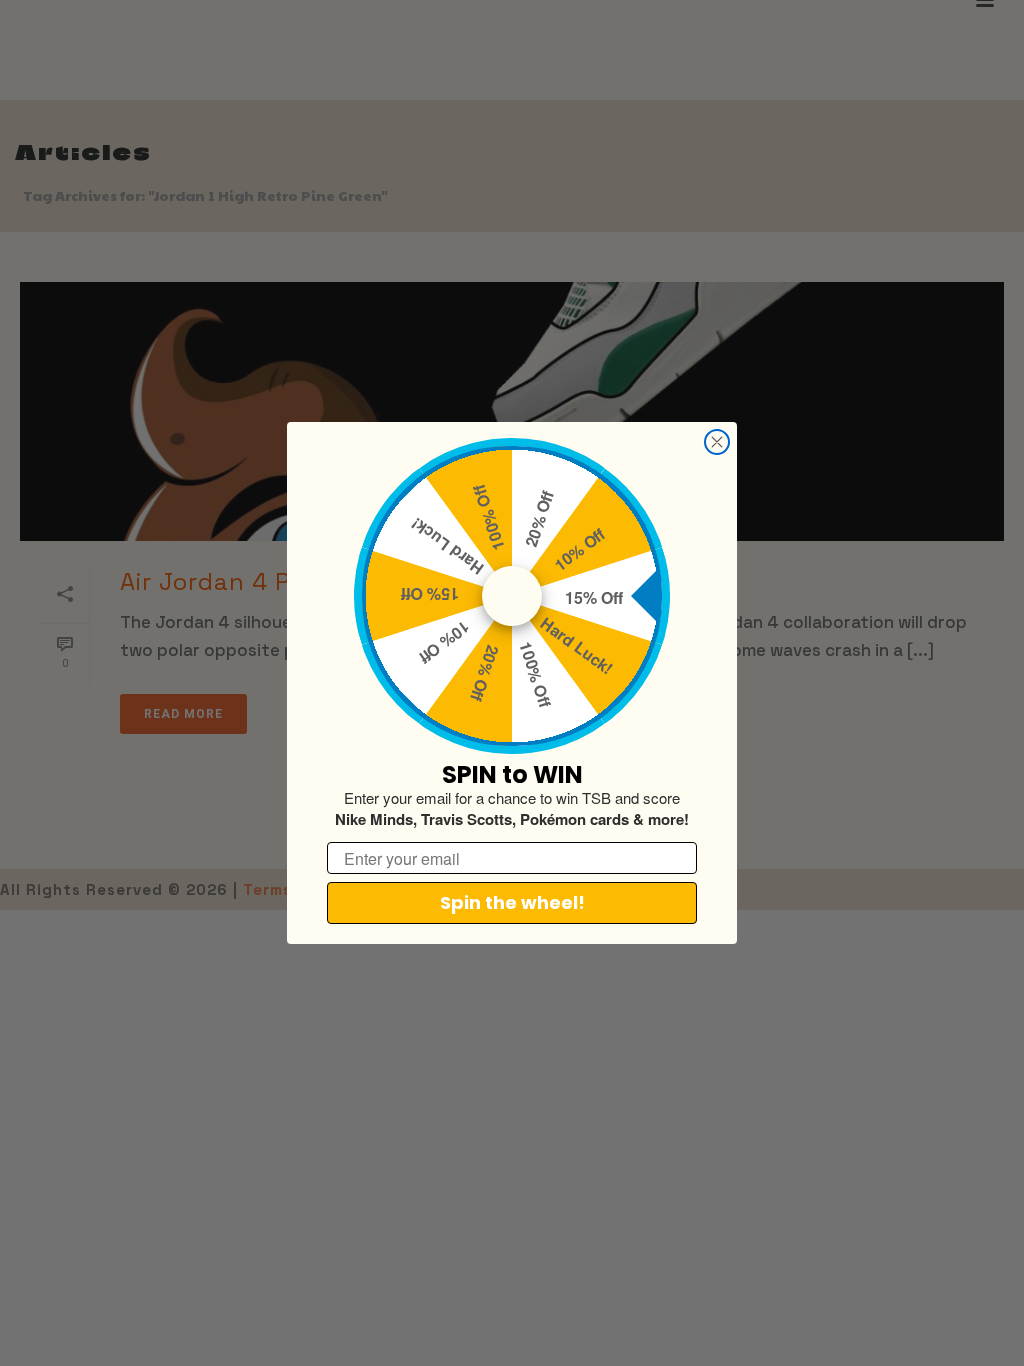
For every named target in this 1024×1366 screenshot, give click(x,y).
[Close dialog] (717, 442)
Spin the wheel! (512, 902)
